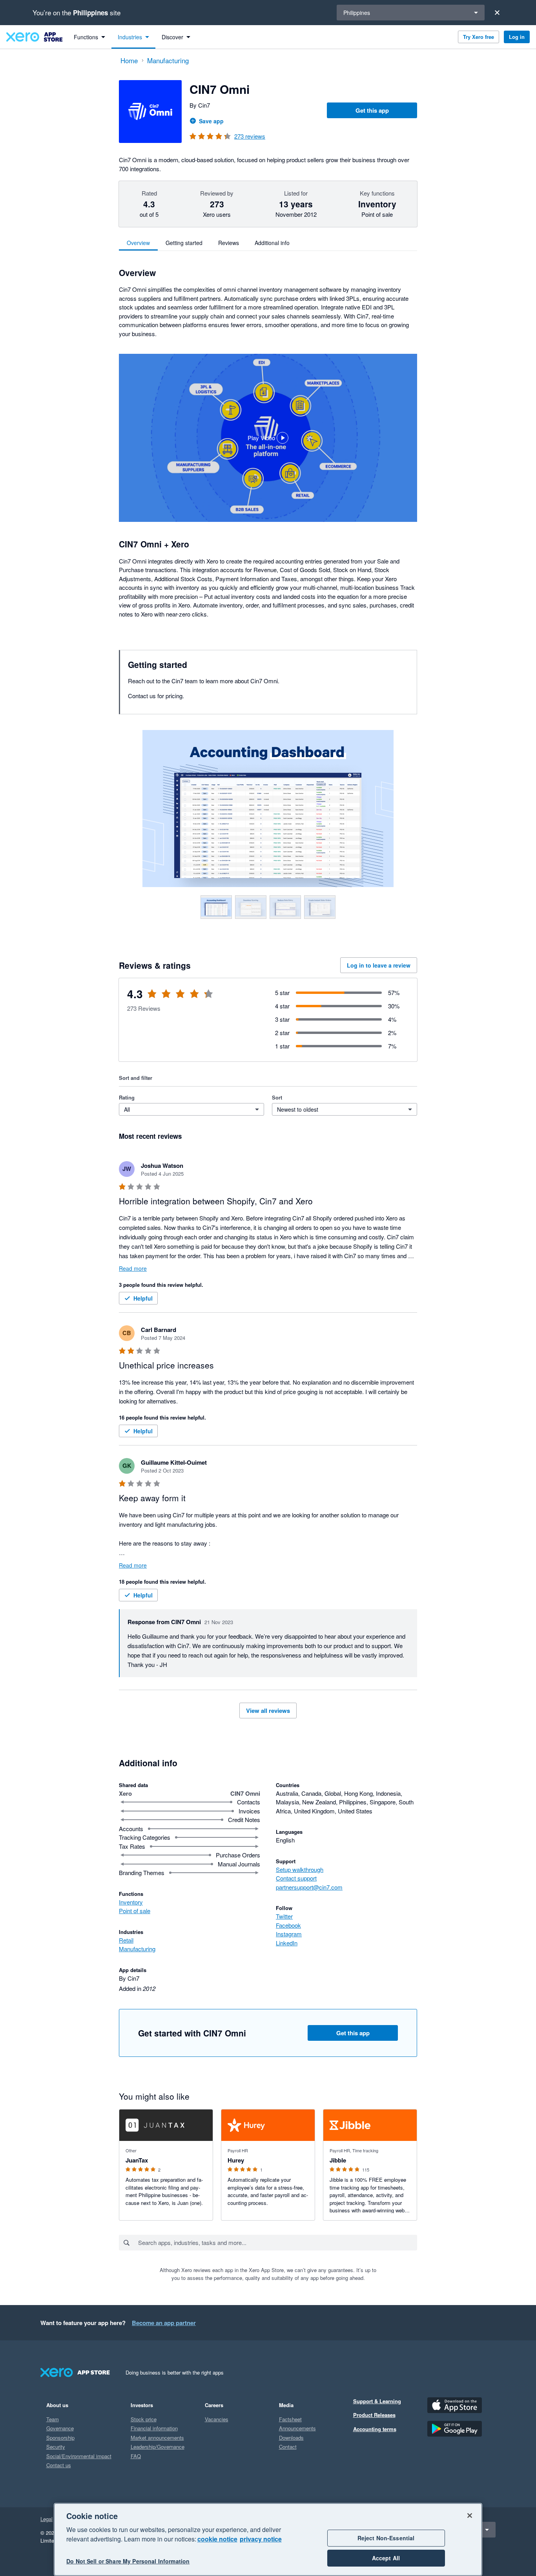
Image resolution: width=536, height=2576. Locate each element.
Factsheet (290, 2419)
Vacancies (217, 2419)
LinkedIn (287, 1943)
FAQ (136, 2456)
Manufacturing (137, 1949)
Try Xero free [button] (479, 37)
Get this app (372, 110)
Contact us (59, 2465)
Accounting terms (375, 2429)
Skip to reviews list (164, 999)
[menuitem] (89, 37)
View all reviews (268, 1711)
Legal (46, 2519)
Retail (126, 1940)
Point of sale (135, 1911)
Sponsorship (60, 2438)
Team (53, 2419)
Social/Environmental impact (79, 2456)
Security (56, 2447)
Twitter (284, 1916)
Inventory (131, 1902)
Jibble (338, 2160)
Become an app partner (164, 2323)
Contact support (296, 1878)
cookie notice (217, 2539)
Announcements (297, 2428)
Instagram (289, 1934)
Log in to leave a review (379, 965)
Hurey (236, 2160)
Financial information (154, 2428)
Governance (60, 2428)
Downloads (291, 2438)
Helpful (143, 1298)
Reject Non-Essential (386, 2538)
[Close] (497, 13)
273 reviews (250, 136)
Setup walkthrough (300, 1869)
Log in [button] (517, 37)
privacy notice (261, 2539)
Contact (288, 2447)
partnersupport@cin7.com (309, 1887)
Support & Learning (377, 2401)
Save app (211, 121)
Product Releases (374, 2415)
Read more (133, 1268)
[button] (268, 438)
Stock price (144, 2419)
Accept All (386, 2558)
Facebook (288, 1925)
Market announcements (157, 2438)
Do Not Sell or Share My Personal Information (128, 2561)
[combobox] (277, 2243)
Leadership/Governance (158, 2447)
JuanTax (137, 2160)
